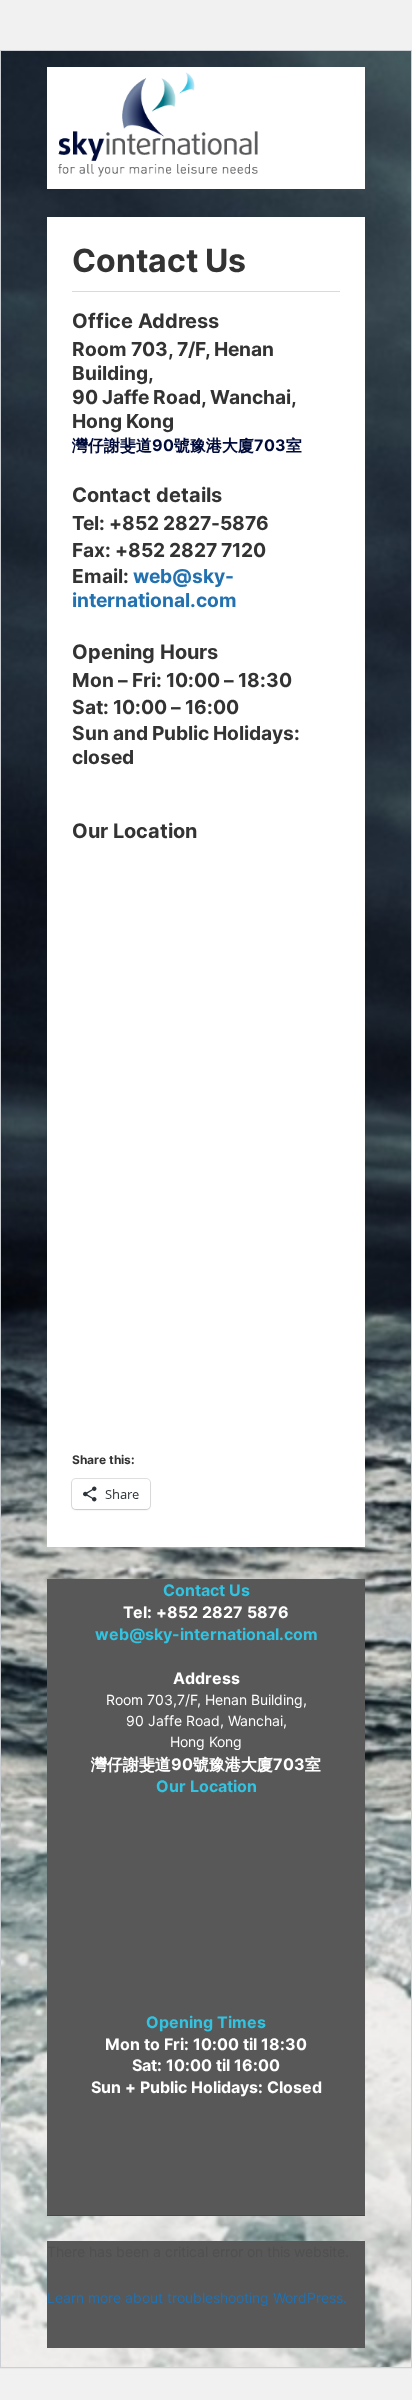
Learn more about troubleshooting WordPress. (197, 2297)
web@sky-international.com (154, 588)
